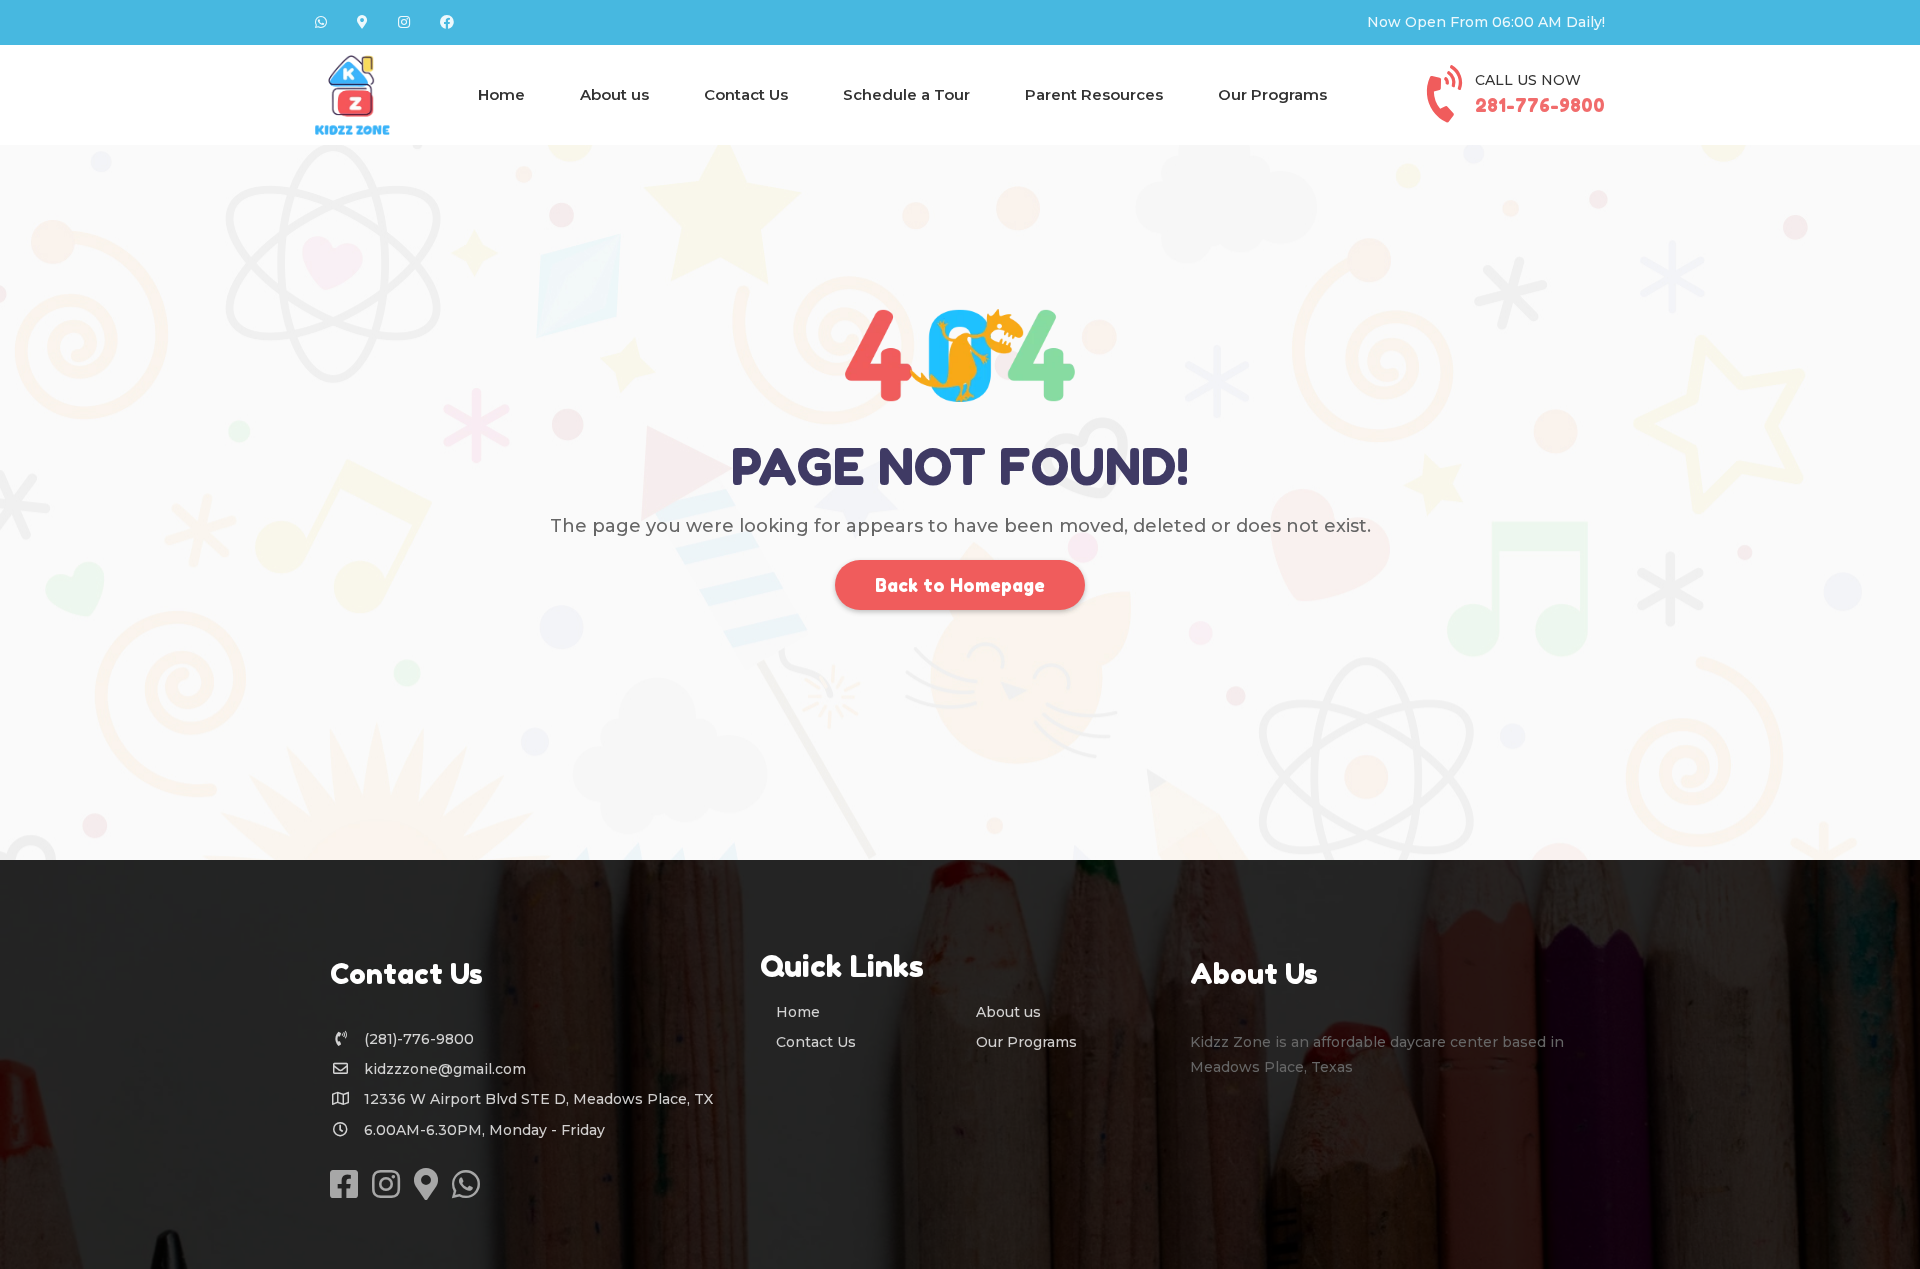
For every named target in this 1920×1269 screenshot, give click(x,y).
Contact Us (746, 94)
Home (501, 94)
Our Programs (1272, 94)
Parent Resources (1094, 94)
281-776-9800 (1540, 105)
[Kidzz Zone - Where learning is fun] (352, 95)
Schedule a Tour (906, 94)
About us (614, 94)
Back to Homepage (960, 585)
